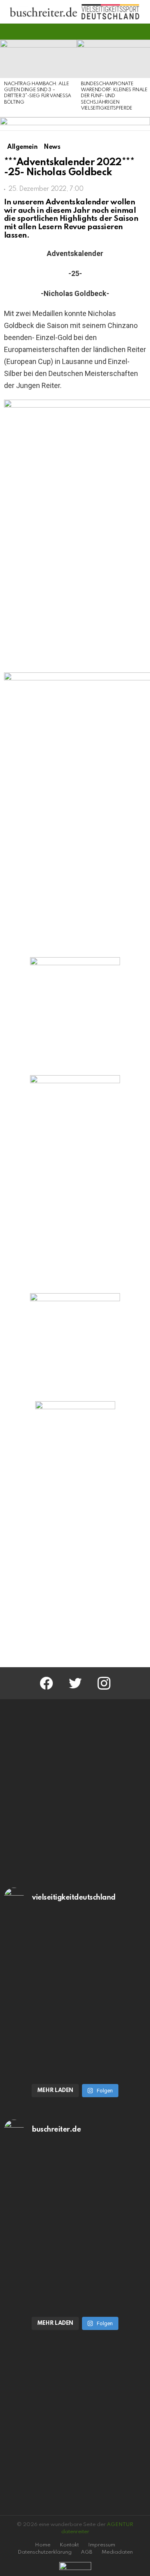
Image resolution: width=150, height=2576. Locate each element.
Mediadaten (117, 2552)
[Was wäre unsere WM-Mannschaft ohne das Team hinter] (75, 1957)
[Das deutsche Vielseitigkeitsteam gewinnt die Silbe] (75, 2037)
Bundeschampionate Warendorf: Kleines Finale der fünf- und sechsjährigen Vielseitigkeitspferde (114, 96)
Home (43, 2545)
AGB (87, 2552)
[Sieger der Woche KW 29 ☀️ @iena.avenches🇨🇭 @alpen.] (75, 2270)
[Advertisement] (75, 1574)
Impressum (102, 2545)
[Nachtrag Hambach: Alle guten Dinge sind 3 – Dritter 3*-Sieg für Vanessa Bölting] (38, 59)
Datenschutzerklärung (45, 2552)
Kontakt (69, 2545)
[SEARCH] (141, 32)
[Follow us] (128, 32)
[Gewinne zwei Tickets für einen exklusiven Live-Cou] (75, 2189)
